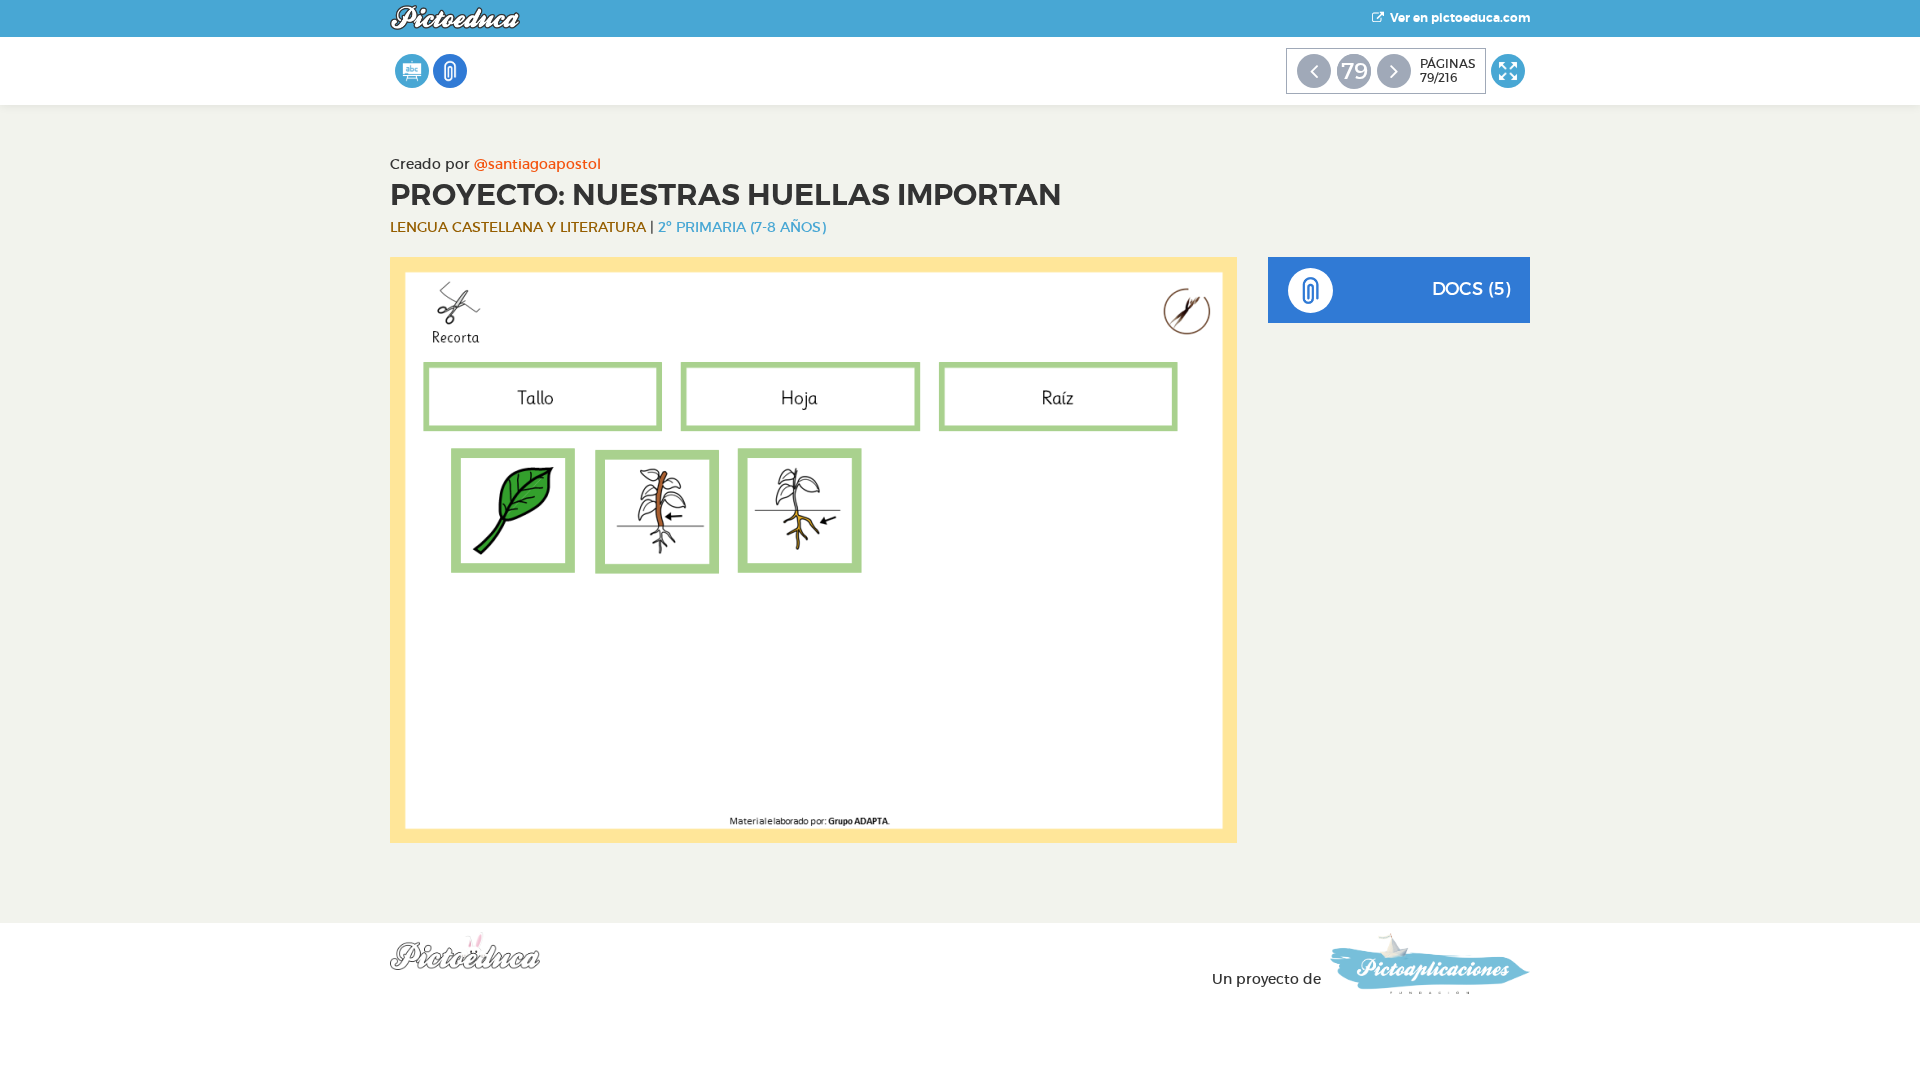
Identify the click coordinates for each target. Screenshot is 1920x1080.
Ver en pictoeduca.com (1457, 18)
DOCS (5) (1471, 289)
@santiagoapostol (537, 164)
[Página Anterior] (1314, 71)
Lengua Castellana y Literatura (518, 227)
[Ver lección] (412, 71)
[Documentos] (450, 71)
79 (1354, 71)
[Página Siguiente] (1394, 71)
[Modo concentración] (1508, 71)
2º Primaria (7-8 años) (742, 227)
